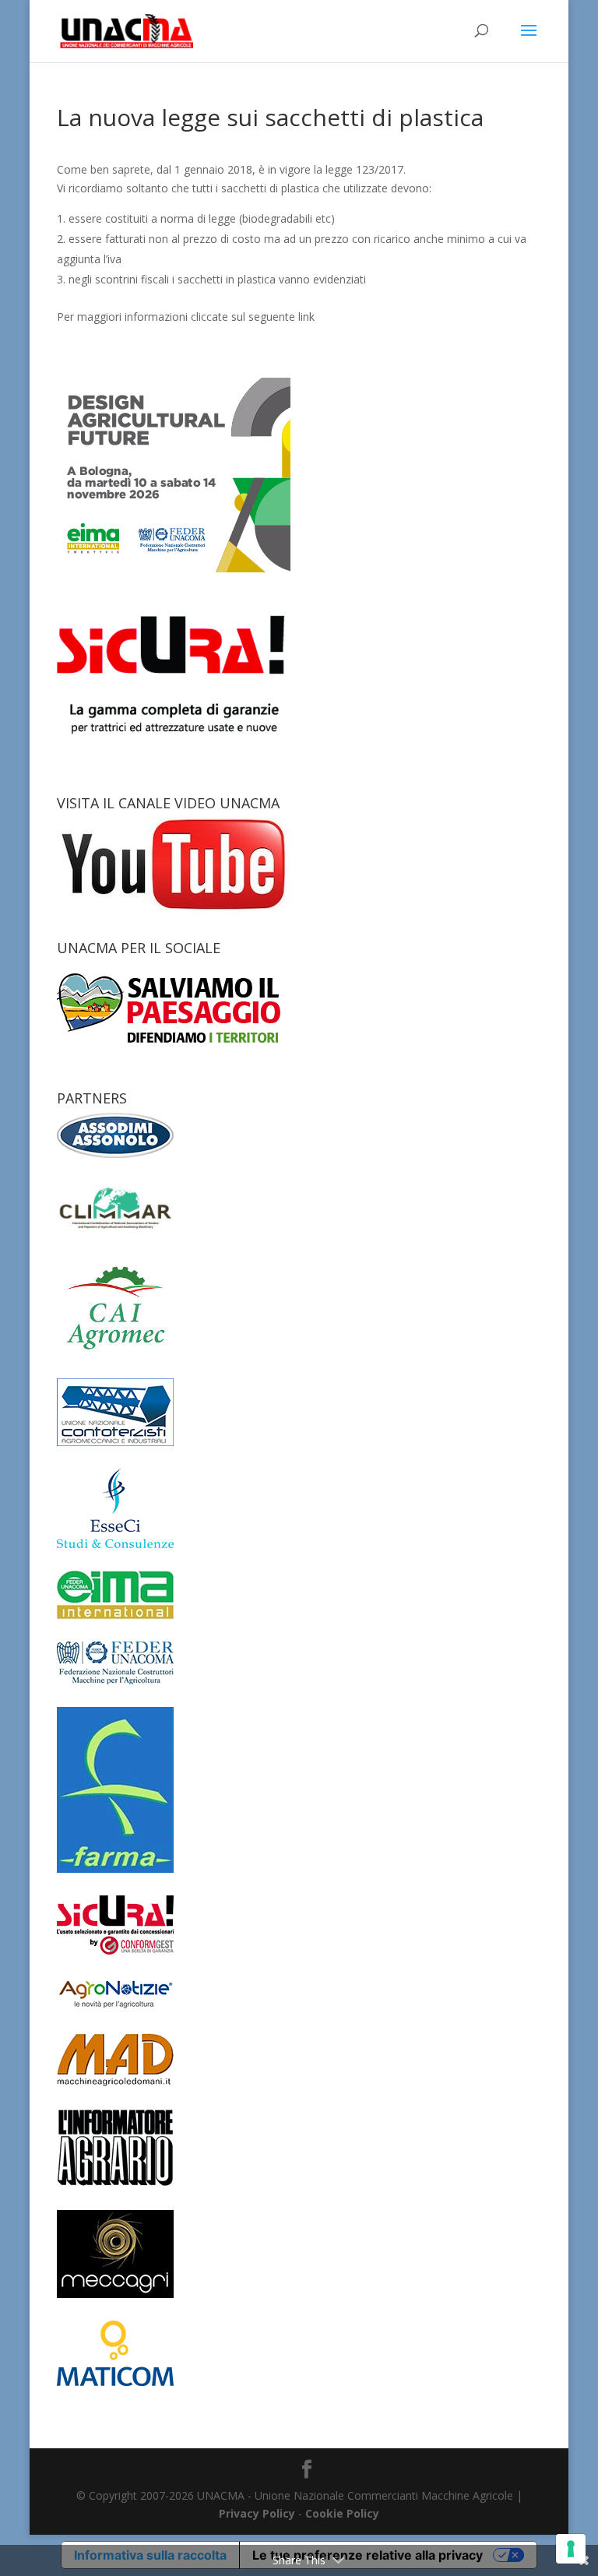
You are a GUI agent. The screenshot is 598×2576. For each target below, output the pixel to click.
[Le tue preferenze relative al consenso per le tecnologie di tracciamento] (571, 2549)
